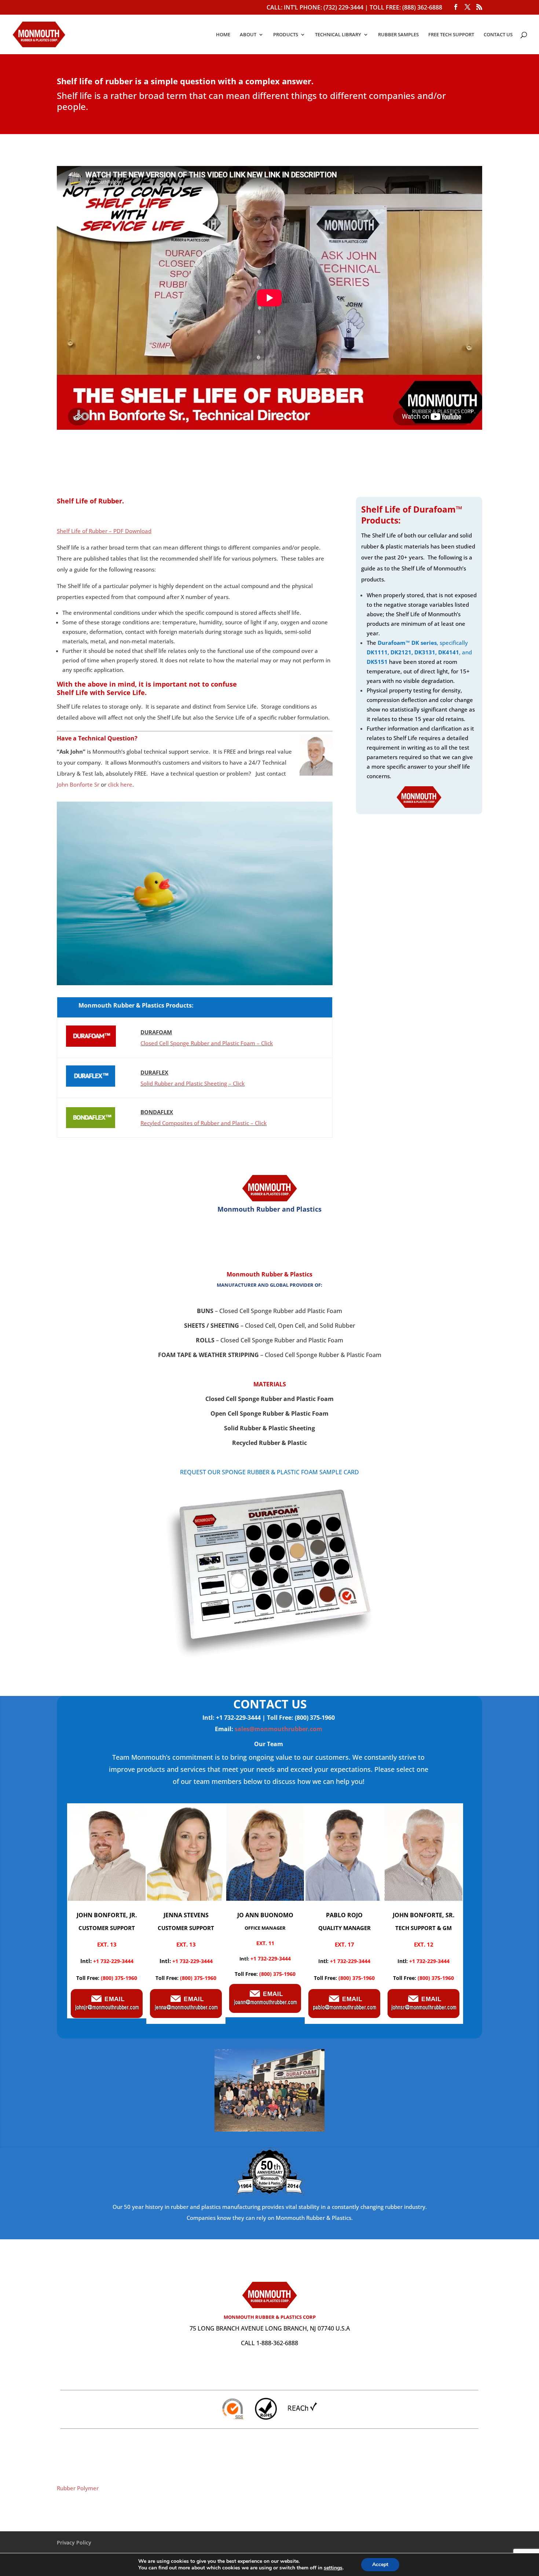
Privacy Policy (74, 2542)
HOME (223, 35)
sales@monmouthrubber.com (278, 1729)
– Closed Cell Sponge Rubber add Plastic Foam (269, 1311)
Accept (380, 2564)
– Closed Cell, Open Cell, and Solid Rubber (270, 1326)
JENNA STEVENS (186, 1915)
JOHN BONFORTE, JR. (107, 1915)
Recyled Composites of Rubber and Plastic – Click (203, 1123)
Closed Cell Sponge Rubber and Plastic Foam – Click (207, 1043)
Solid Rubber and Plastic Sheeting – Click (192, 1083)
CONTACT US (498, 35)
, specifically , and (419, 652)
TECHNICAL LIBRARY (338, 35)
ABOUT (248, 35)
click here (120, 784)
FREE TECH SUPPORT (451, 35)
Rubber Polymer (78, 2488)
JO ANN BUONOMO (265, 1915)
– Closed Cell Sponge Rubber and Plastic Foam (269, 1340)
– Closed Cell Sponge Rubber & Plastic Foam (270, 1355)
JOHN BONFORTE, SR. (424, 1915)
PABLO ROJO (344, 1915)
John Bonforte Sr (78, 784)
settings (333, 2568)
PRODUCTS (286, 35)
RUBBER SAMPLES (398, 35)
